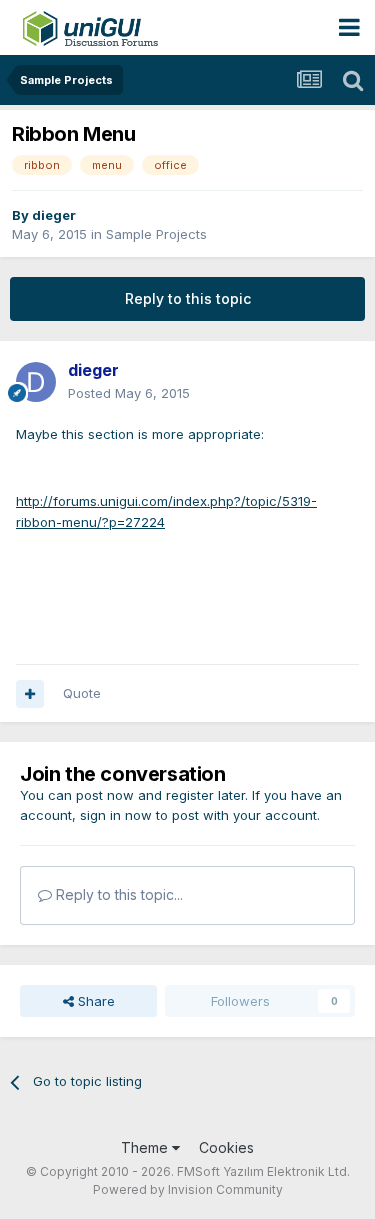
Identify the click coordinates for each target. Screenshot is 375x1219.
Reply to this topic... (117, 894)
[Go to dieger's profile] (36, 382)
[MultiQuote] (30, 694)
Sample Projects (156, 234)
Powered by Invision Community (188, 1189)
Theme (146, 1147)
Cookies (226, 1147)
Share (94, 1001)
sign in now (116, 815)
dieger (54, 215)
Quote (82, 693)
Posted (129, 393)
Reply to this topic (188, 298)
